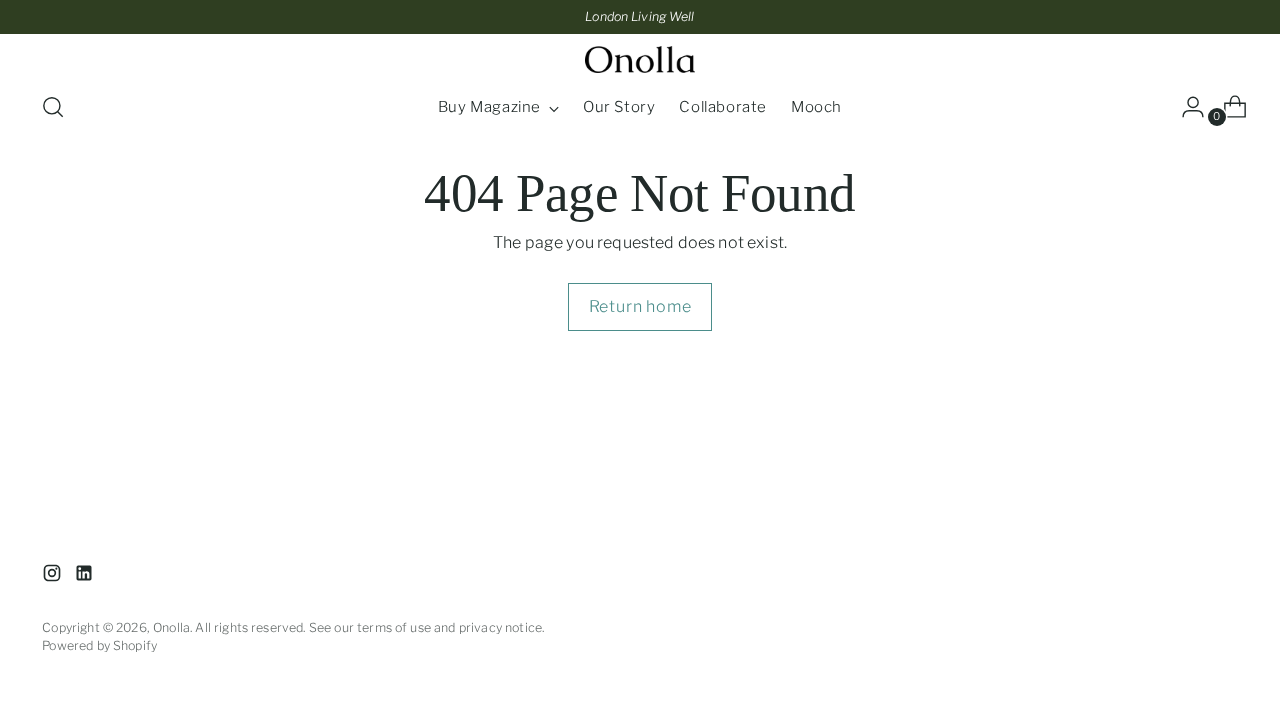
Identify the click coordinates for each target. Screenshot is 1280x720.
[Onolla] (640, 59)
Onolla (171, 627)
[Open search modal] (53, 107)
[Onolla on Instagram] (54, 576)
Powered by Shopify (99, 645)
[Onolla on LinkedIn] (86, 576)
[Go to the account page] (1185, 107)
